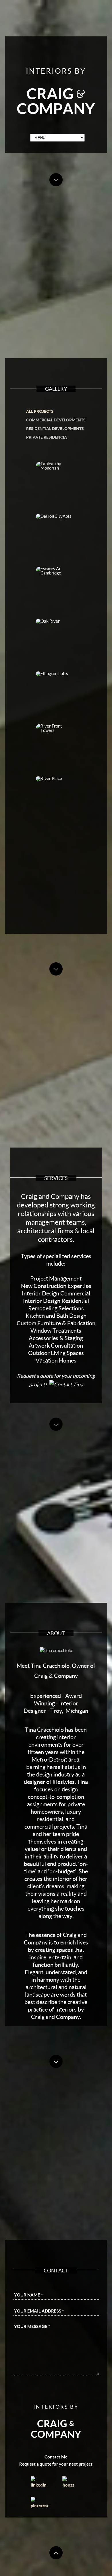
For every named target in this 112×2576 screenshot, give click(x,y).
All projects (40, 411)
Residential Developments (55, 428)
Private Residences (47, 437)
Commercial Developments (56, 420)
